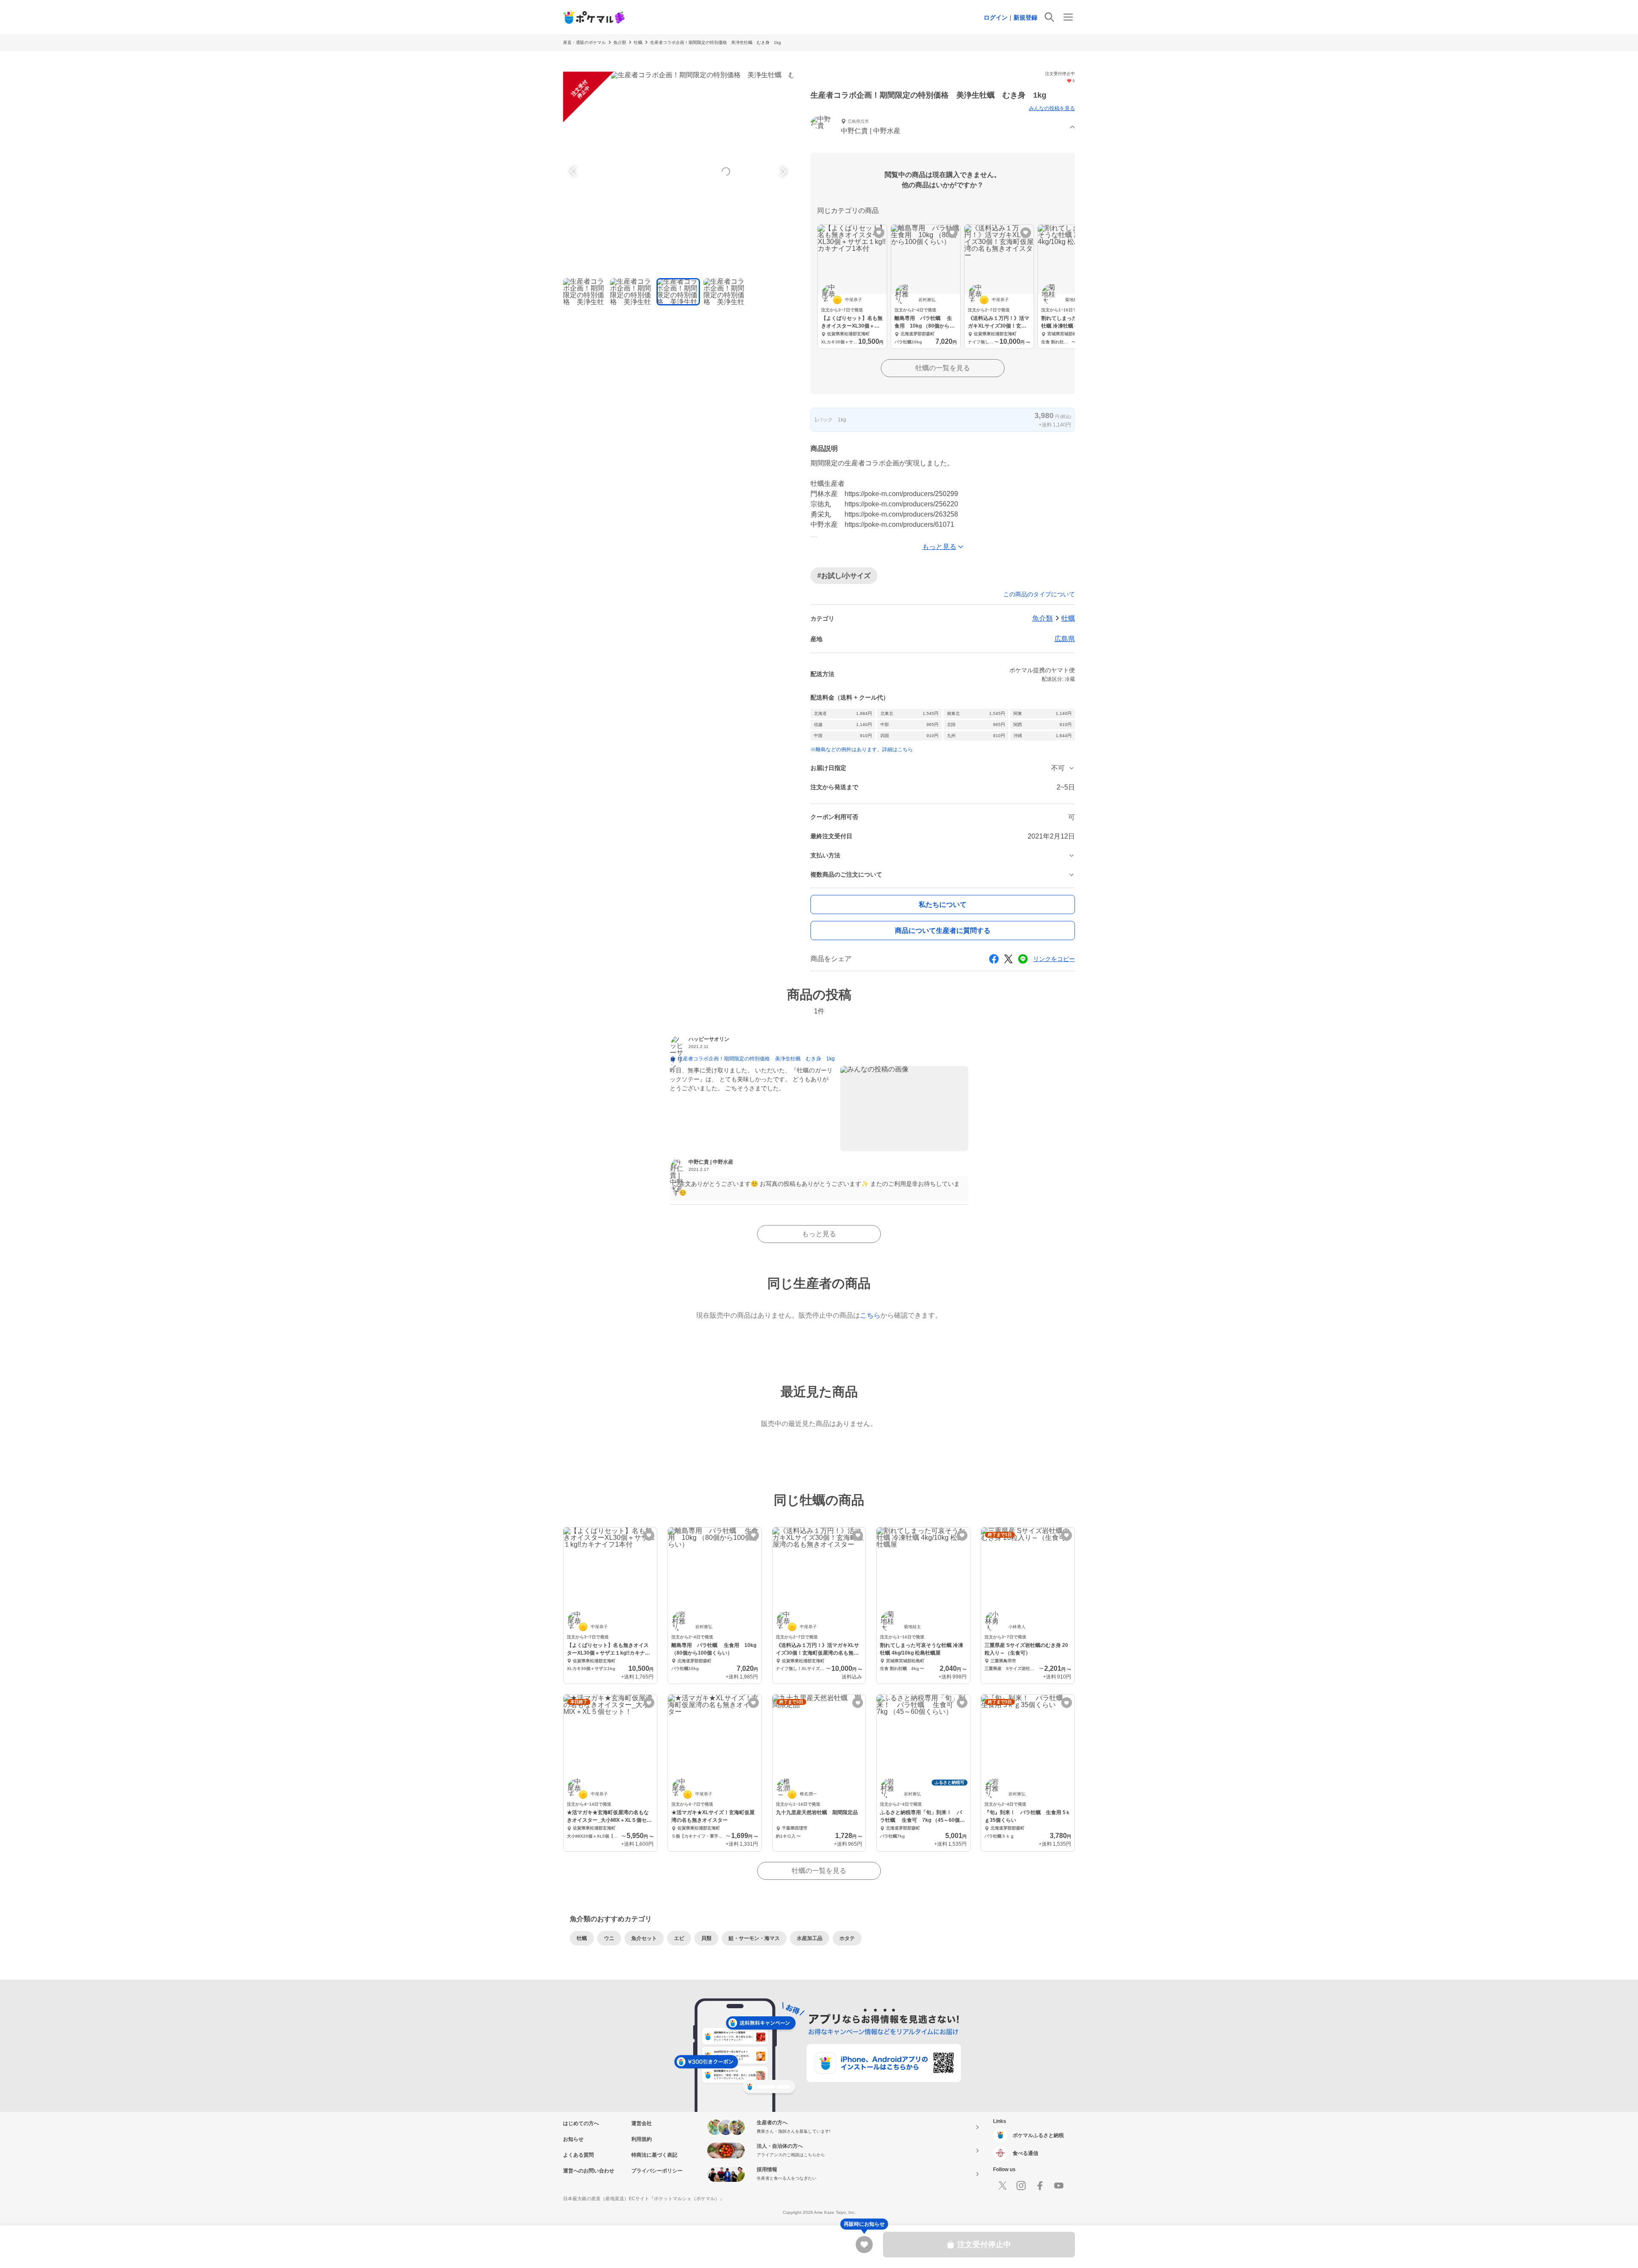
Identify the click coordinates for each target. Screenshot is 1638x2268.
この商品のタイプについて (1039, 594)
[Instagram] (1021, 2186)
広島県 (1065, 639)
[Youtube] (1059, 2186)
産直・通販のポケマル (584, 42)
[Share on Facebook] (994, 959)
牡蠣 (638, 42)
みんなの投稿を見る (1052, 108)
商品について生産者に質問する (943, 931)
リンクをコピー (1054, 959)
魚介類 (620, 42)
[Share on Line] (1023, 959)
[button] (943, 127)
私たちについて (943, 905)
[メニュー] (1068, 17)
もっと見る (819, 1234)
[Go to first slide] (782, 171)
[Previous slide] (574, 171)
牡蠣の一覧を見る (943, 368)
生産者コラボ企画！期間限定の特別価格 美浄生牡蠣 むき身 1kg (716, 42)
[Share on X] (1008, 959)
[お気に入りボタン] (879, 233)
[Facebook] (1040, 2186)
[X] (1002, 2186)
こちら (870, 1315)
